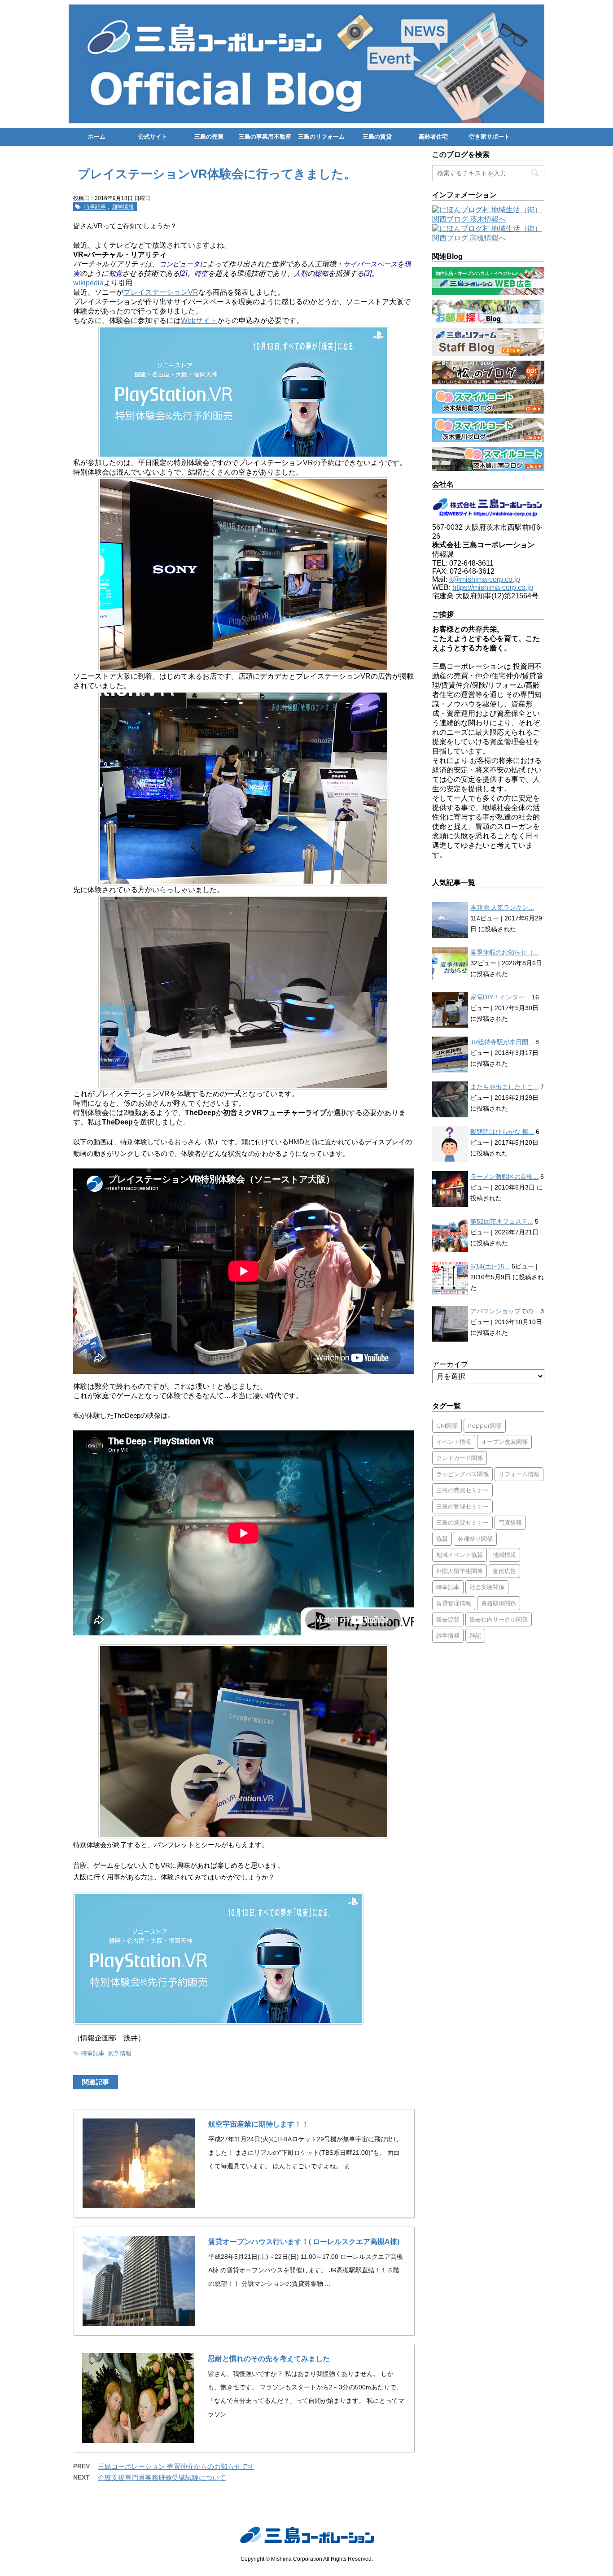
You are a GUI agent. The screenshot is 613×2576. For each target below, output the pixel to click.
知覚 (115, 273)
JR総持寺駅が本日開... (502, 1042)
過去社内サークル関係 (499, 1619)
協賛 (442, 1539)
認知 (321, 273)
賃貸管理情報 (454, 1603)
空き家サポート (489, 137)
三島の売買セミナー (462, 1490)
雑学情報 (123, 207)
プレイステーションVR (161, 292)
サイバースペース (370, 264)
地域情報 (504, 1555)
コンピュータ (180, 264)
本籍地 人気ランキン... (502, 907)
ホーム (97, 137)
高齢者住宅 (433, 137)
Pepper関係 (485, 1425)
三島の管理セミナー (462, 1506)
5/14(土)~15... (490, 1266)
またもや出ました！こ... (504, 1087)
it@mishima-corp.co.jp (485, 579)
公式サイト (153, 137)
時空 (201, 273)
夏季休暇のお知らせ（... (504, 952)
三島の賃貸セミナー (462, 1522)
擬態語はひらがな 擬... (502, 1132)
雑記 (475, 1635)
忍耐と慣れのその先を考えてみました (269, 2359)
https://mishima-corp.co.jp (493, 587)
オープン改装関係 (504, 1442)
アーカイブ (450, 1364)
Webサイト (199, 320)
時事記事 (95, 207)
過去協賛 (448, 1619)
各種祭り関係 (475, 1539)
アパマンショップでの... (504, 1311)
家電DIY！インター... (500, 997)
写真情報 (510, 1522)
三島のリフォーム (321, 137)
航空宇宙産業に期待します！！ (258, 2124)
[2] (183, 273)
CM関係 (447, 1425)
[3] (368, 273)
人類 (301, 273)
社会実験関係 (487, 1587)
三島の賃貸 (377, 137)
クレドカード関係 (460, 1458)
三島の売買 (209, 137)
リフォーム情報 (519, 1474)
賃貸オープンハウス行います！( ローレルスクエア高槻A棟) (304, 2242)
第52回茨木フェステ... (502, 1221)
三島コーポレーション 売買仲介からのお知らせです (176, 2466)
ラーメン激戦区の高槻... (504, 1177)
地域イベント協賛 (460, 1555)
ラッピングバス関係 (462, 1474)
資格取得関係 (499, 1603)
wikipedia (88, 283)
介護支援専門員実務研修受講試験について (162, 2478)
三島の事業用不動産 (265, 137)
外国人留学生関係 (460, 1571)
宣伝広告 (504, 1571)
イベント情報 (454, 1442)
